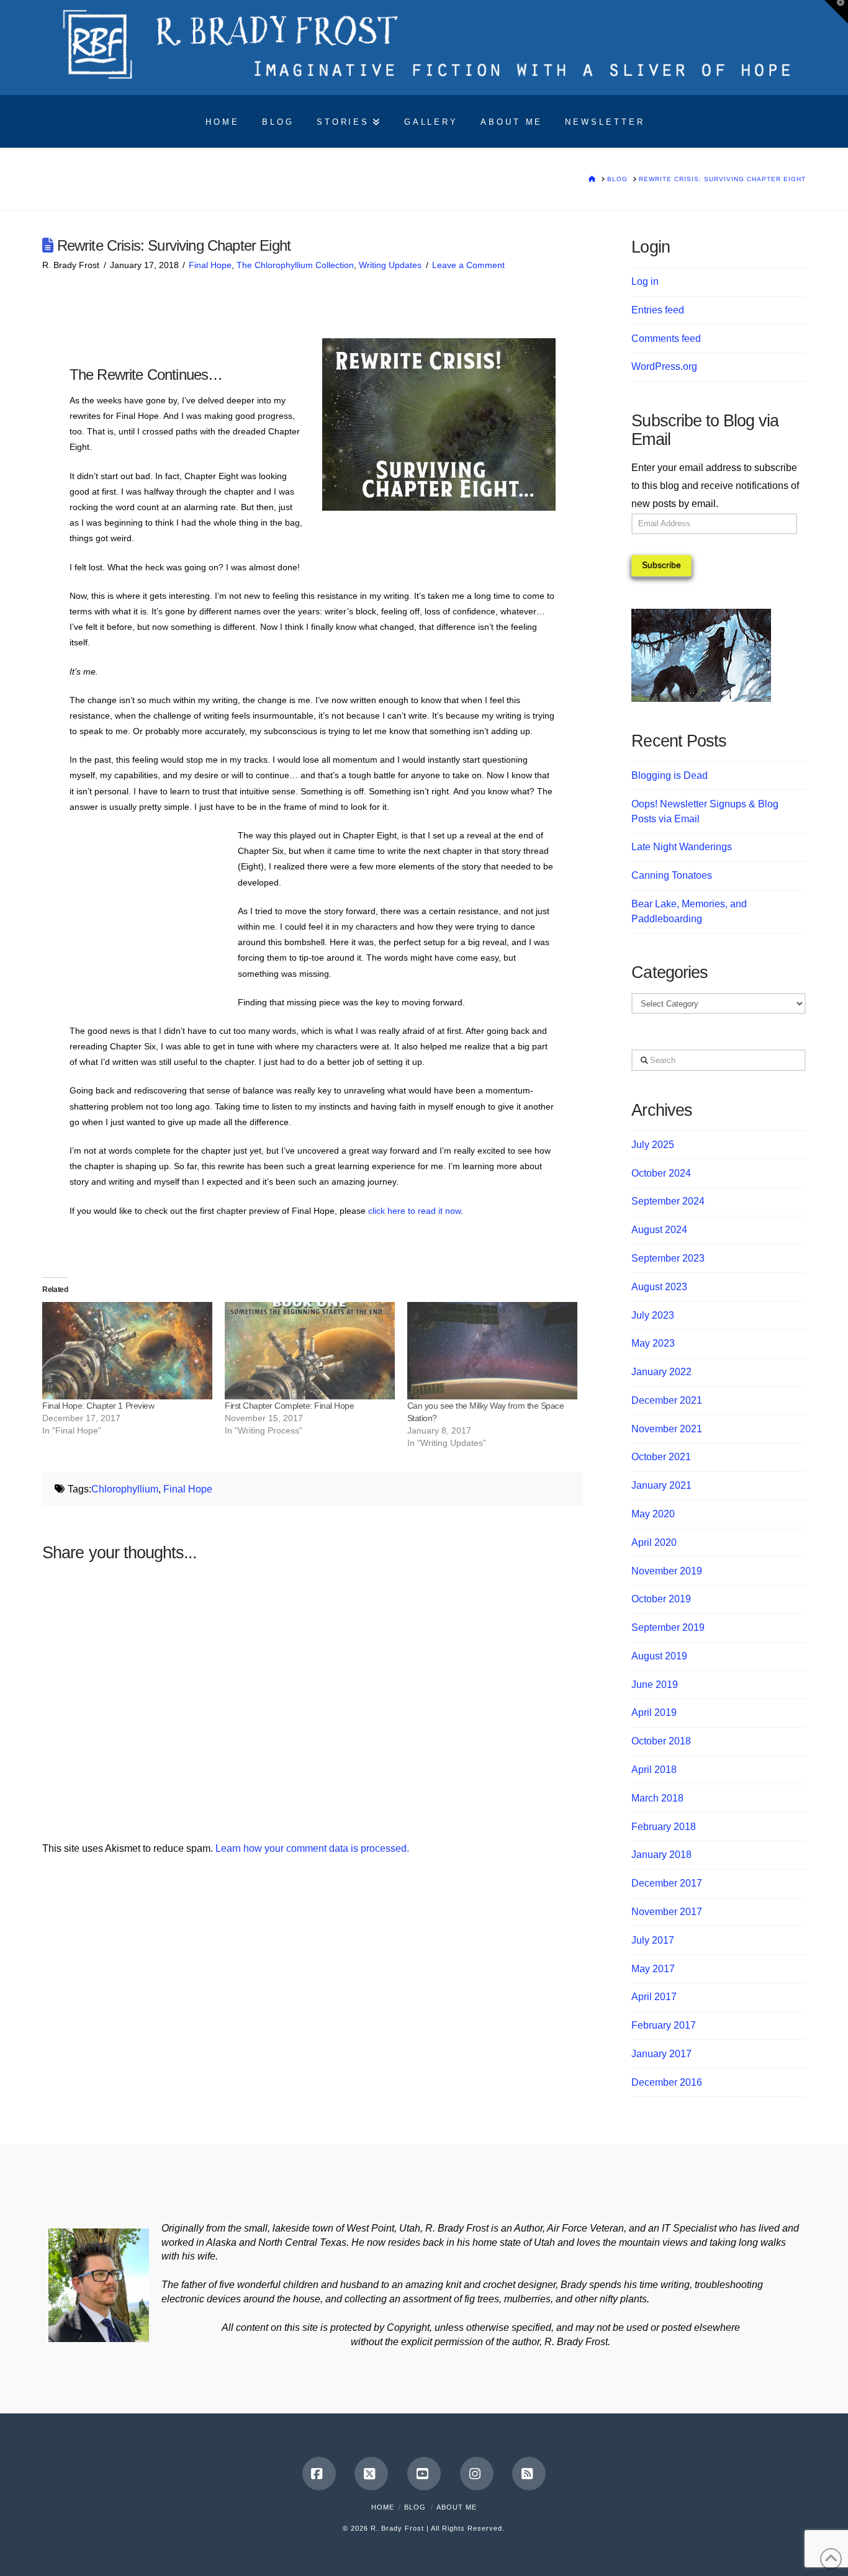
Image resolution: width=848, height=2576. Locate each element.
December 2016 (667, 2082)
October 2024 (661, 1173)
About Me (457, 2507)
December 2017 (667, 1883)
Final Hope (210, 265)
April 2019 (654, 1712)
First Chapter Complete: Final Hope (289, 1406)
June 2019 (655, 1685)
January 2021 (661, 1485)
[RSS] (529, 2474)
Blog (415, 2507)
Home (383, 2507)
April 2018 (654, 1770)
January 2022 (661, 1372)
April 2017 (654, 1997)
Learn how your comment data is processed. (312, 1848)
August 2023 (659, 1287)
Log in (645, 281)
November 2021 (667, 1429)
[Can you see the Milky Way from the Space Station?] (492, 1350)
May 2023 (653, 1343)
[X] (371, 2474)
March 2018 (657, 1798)
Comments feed (666, 339)
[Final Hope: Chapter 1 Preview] (127, 1350)
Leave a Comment (468, 265)
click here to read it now (414, 1211)
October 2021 (661, 1457)
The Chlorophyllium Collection (295, 265)
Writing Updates (390, 265)
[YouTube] (424, 2474)
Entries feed (658, 310)
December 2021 (667, 1400)
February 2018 (664, 1827)
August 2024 (659, 1230)
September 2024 (668, 1201)
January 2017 (661, 2054)
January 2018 (661, 1855)
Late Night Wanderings (682, 847)
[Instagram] (477, 2474)
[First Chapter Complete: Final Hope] (310, 1350)
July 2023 (653, 1315)
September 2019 (668, 1627)
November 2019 (667, 1571)
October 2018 (661, 1741)
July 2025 (653, 1145)
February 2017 (664, 2025)
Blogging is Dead (670, 775)
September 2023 (668, 1258)
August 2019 (659, 1656)
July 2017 (653, 1940)
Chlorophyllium (125, 1489)
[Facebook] (319, 2474)
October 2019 (661, 1599)
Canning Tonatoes (672, 875)
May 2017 (653, 1969)
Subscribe (661, 565)
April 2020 (654, 1542)
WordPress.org (664, 366)
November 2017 (667, 1912)
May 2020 (653, 1514)
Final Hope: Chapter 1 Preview (98, 1406)
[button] (836, 12)
